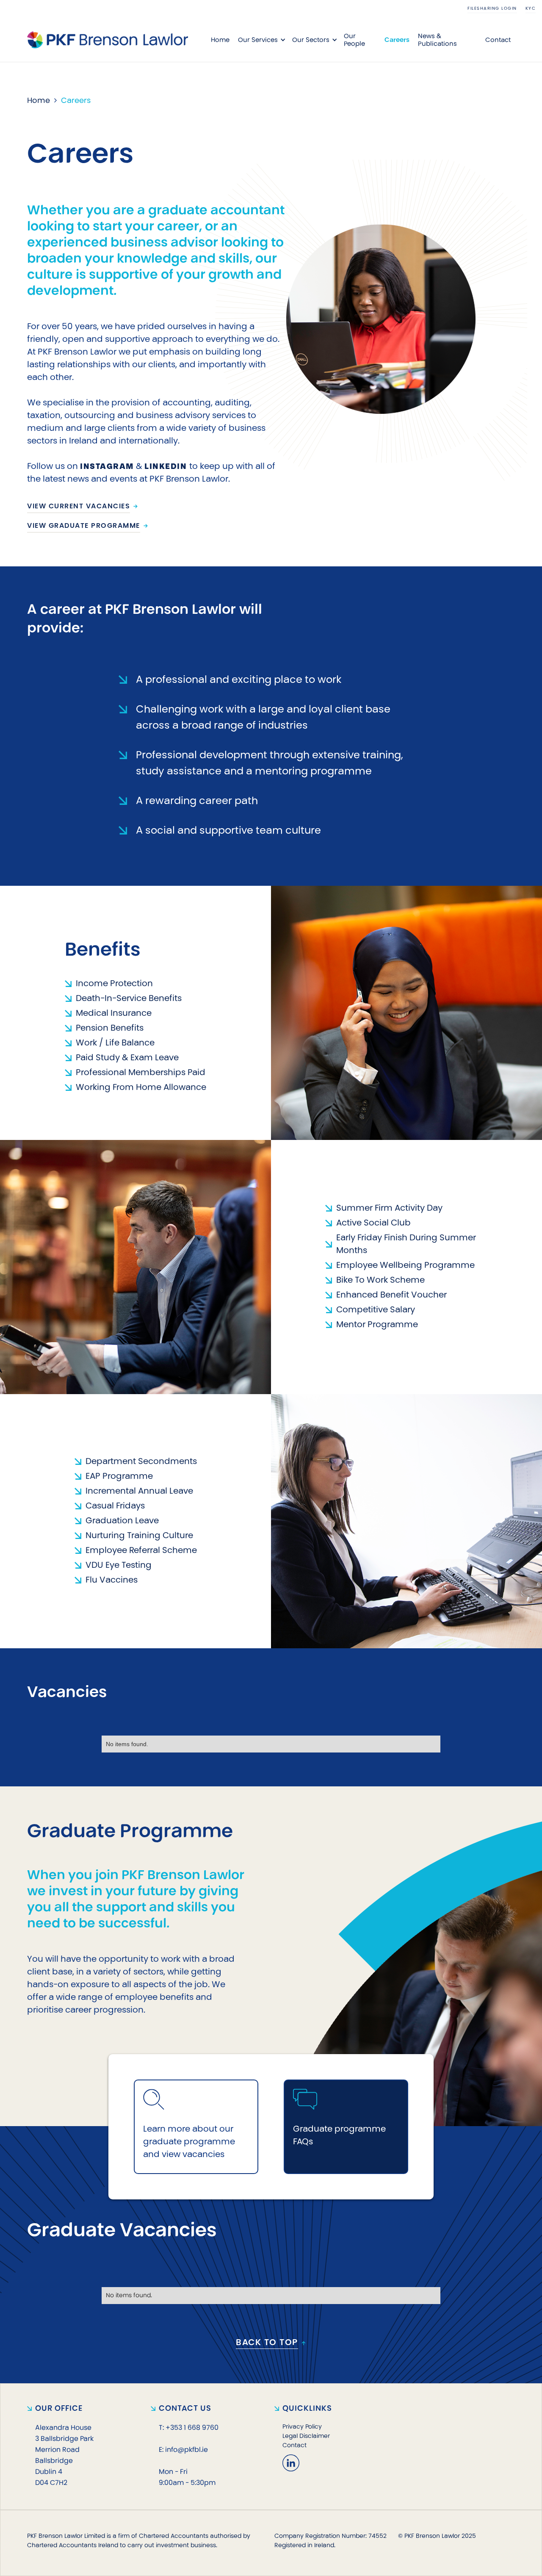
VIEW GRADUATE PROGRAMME (84, 525)
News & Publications (437, 40)
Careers (397, 40)
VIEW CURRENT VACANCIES (79, 506)
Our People (354, 40)
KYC (531, 8)
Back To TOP (267, 2343)
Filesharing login (492, 8)
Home (220, 40)
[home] (108, 40)
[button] (261, 40)
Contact (498, 40)
